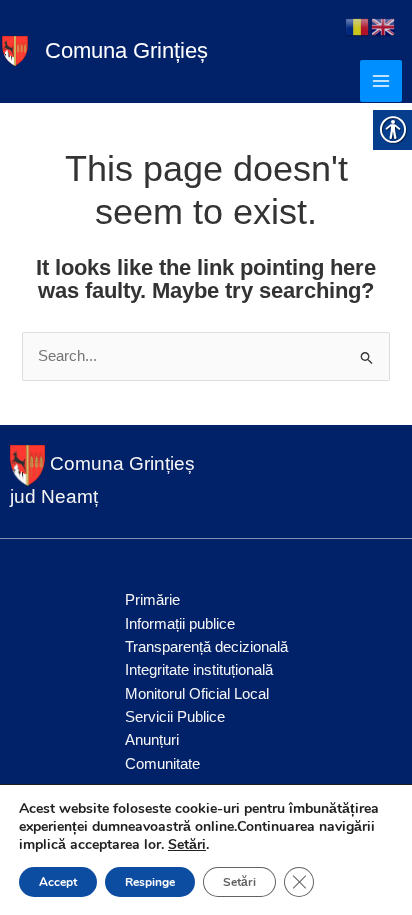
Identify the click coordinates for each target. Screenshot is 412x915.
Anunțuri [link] (152, 740)
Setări (187, 845)
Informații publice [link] (180, 624)
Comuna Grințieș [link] (126, 50)
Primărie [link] (152, 600)
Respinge (150, 882)
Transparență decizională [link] (206, 647)
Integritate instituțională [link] (199, 670)
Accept (58, 882)
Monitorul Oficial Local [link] (197, 694)
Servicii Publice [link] (175, 717)
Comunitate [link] (162, 764)
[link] (15, 50)
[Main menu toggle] (381, 81)
